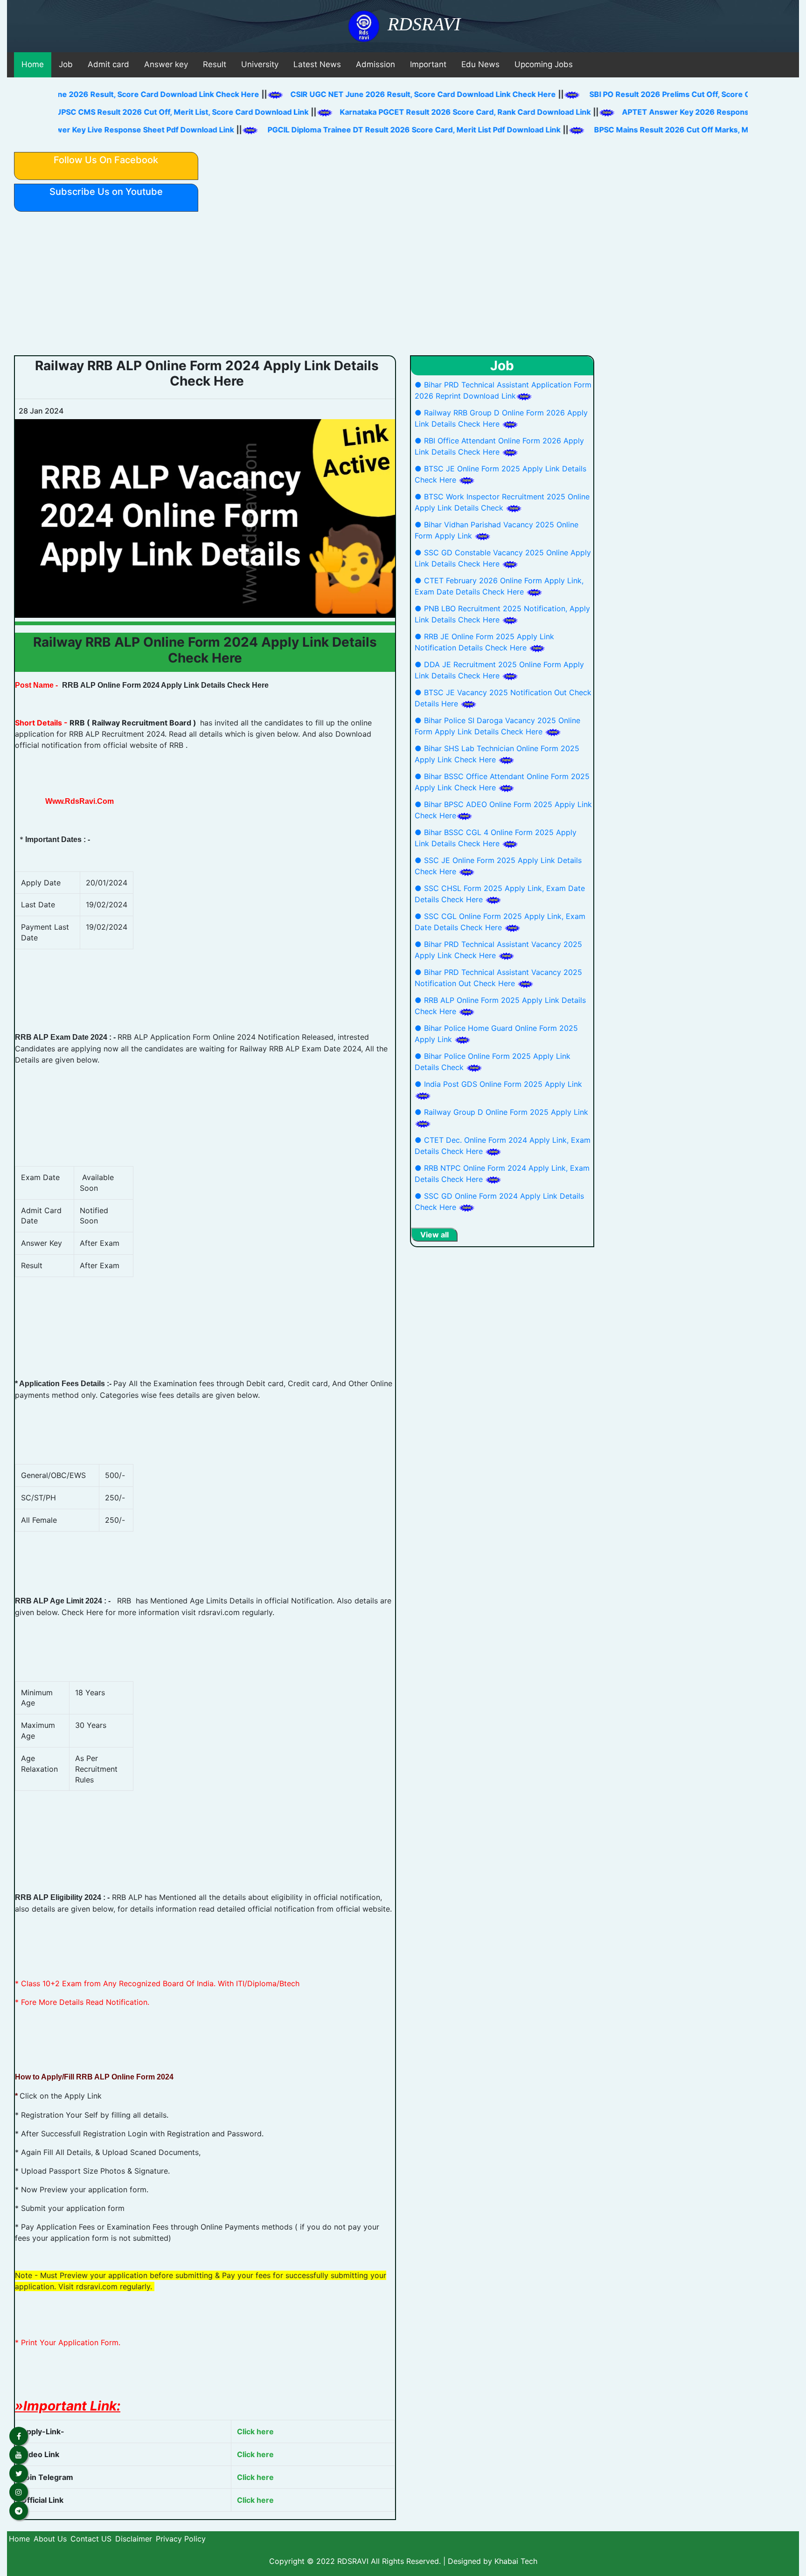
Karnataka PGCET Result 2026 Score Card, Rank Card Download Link (424, 112)
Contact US (91, 2539)
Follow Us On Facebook (106, 160)
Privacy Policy (181, 2539)
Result (215, 64)
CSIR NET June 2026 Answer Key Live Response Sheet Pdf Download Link (151, 130)
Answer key (166, 64)
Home (33, 64)
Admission (375, 64)
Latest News (317, 64)
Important (428, 64)
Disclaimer (134, 2539)
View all (434, 1235)
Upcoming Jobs (544, 64)
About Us (50, 2539)
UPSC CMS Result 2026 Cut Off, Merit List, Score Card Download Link (141, 112)
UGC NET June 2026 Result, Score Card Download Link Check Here (177, 94)
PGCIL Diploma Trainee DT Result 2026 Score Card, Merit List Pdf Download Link (466, 130)
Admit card (108, 64)
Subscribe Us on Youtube (106, 192)
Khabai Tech (516, 2561)
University (260, 64)
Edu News (480, 64)
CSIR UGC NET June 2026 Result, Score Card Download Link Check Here (464, 94)
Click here (255, 2431)
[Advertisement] (403, 285)
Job (66, 64)
